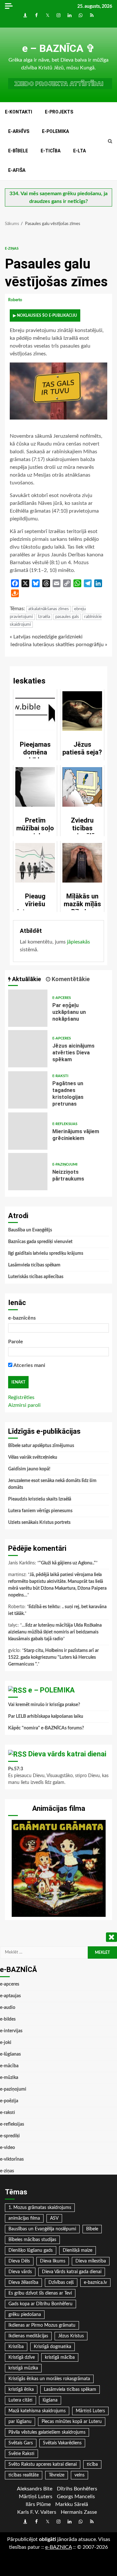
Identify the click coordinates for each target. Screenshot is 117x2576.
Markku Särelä (72, 2504)
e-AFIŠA (17, 170)
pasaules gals (67, 617)
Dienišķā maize (78, 2250)
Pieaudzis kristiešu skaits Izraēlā (40, 1499)
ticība (92, 2464)
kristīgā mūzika (23, 2368)
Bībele (92, 2229)
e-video (7, 2148)
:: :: (58, 2547)
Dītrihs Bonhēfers (77, 2489)
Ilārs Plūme (38, 2504)
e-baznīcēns (22, 1318)
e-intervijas (11, 2031)
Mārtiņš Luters (90, 2411)
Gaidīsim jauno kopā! (29, 1469)
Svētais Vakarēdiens (62, 2443)
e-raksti (60, 1076)
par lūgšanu (20, 2422)
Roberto (16, 300)
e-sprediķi (10, 2136)
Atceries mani (29, 1365)
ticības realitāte (24, 2475)
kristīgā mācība (60, 2357)
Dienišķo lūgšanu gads (31, 2250)
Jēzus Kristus (71, 2336)
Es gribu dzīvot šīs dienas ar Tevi (40, 2293)
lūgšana (50, 2400)
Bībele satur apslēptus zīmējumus (41, 1446)
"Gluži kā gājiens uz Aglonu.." (67, 1563)
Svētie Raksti (21, 2454)
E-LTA (79, 151)
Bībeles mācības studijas (32, 2240)
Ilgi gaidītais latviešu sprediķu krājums (46, 1253)
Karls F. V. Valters (37, 2512)
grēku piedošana (25, 2315)
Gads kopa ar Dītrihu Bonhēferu (40, 2304)
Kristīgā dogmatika (52, 2347)
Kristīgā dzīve (22, 2357)
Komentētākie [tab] (70, 979)
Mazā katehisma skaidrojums (37, 2411)
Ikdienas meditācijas (28, 2336)
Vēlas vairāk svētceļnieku (33, 1457)
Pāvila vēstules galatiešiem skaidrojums (47, 2432)
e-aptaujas (10, 1996)
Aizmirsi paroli (24, 1405)
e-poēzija (9, 2101)
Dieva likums (53, 2261)
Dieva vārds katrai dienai (67, 1754)
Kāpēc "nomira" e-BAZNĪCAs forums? (46, 1728)
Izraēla (44, 617)
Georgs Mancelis (76, 2497)
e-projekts (59, 112)
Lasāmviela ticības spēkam (34, 1265)
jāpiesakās (78, 942)
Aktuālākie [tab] (26, 979)
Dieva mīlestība (91, 2261)
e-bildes (8, 2019)
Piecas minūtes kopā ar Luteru (72, 2422)
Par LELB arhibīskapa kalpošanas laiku (46, 1716)
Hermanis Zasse (79, 2512)
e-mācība (9, 2066)
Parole (16, 1342)
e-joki (6, 2043)
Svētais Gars (21, 2443)
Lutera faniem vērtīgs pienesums (40, 1511)
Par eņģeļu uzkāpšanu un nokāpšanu (28, 1008)
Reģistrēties (21, 1397)
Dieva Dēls (19, 2261)
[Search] (110, 141)
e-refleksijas (65, 1124)
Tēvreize (57, 2475)
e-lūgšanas (10, 2054)
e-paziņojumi (65, 1164)
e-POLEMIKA (55, 131)
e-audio (8, 2008)
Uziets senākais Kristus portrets (39, 1523)
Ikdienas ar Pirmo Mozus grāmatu (42, 2325)
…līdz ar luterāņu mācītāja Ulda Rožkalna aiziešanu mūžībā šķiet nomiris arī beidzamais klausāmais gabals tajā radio (55, 1632)
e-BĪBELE (18, 151)
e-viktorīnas (12, 2159)
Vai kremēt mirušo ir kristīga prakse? (44, 1705)
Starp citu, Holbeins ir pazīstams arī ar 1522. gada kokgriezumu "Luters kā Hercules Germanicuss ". (53, 1657)
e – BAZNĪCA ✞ (58, 48)
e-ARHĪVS (19, 131)
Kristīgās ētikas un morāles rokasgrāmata (49, 2379)
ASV (54, 2218)
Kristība (16, 2347)
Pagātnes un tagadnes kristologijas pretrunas (28, 1090)
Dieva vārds (20, 2272)
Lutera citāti (20, 2400)
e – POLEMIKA (52, 1690)
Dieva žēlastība (23, 2283)
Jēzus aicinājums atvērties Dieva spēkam (28, 1049)
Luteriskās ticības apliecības (36, 1277)
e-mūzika (9, 2078)
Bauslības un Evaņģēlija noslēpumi (42, 2229)
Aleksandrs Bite (35, 2489)
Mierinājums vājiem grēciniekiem (28, 1131)
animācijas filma (24, 2218)
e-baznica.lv (95, 2283)
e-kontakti (19, 112)
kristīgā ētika (21, 2390)
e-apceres (62, 998)
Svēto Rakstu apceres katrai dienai (43, 2464)
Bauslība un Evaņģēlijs (30, 1230)
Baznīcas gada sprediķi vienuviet (40, 1242)
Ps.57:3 (16, 1769)
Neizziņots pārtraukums (28, 1172)
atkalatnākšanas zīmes (49, 609)
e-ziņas (12, 249)
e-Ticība (51, 151)
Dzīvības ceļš (61, 2283)
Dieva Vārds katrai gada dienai (72, 2272)
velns (79, 2475)
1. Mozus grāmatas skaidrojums (40, 2208)
